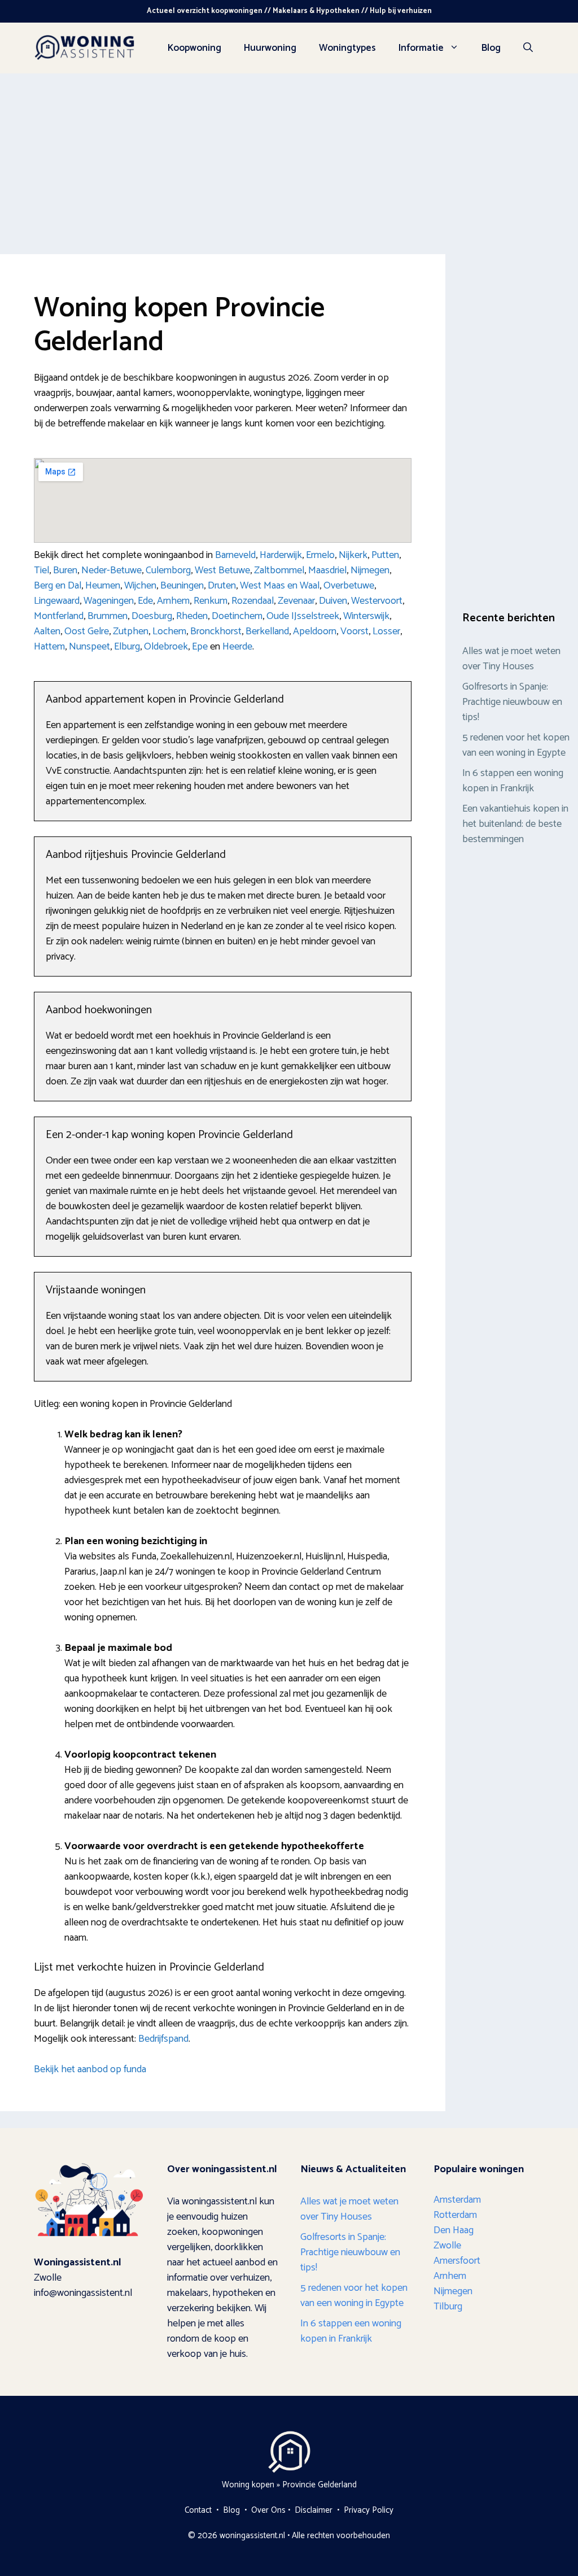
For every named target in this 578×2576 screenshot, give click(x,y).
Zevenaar (296, 601)
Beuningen (182, 586)
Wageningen (109, 601)
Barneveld (235, 555)
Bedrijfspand (163, 2039)
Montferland (59, 616)
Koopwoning (194, 48)
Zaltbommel (279, 570)
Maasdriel (327, 570)
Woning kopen (248, 2485)
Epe (200, 647)
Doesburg (152, 616)
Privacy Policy (369, 2510)
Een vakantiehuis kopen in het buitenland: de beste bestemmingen (515, 824)
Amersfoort (457, 2261)
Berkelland (267, 631)
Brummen (108, 616)
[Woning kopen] (85, 47)
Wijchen (140, 586)
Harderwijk (281, 555)
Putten (385, 555)
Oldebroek (166, 647)
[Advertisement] (289, 158)
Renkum (211, 601)
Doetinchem (237, 616)
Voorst (354, 631)
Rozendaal (253, 601)
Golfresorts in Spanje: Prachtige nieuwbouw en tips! (512, 702)
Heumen (103, 586)
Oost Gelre (87, 631)
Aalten (47, 631)
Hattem (49, 647)
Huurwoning (270, 48)
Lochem (169, 631)
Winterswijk (366, 616)
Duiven (333, 601)
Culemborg (168, 570)
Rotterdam (455, 2215)
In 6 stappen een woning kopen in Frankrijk (513, 781)
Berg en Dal (58, 586)
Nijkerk (353, 555)
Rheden (192, 616)
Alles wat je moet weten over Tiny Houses (511, 659)
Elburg (127, 647)
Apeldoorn (315, 631)
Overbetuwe (349, 586)
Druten (222, 586)
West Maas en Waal (280, 586)
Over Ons (268, 2510)
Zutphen (131, 631)
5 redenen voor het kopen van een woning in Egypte (516, 745)
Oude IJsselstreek (303, 616)
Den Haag (454, 2230)
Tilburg (448, 2307)
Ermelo (320, 555)
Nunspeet (89, 647)
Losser (386, 631)
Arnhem (173, 601)
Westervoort (377, 601)
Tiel (41, 570)
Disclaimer (314, 2510)
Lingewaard (57, 601)
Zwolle (447, 2246)
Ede (145, 601)
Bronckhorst (216, 631)
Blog (491, 48)
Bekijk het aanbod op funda (90, 2069)
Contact (198, 2510)
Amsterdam (457, 2200)
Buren (65, 570)
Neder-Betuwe (111, 570)
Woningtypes (347, 48)
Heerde (237, 647)
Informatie (421, 48)
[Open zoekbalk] (528, 48)
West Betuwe (222, 570)
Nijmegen (370, 570)
